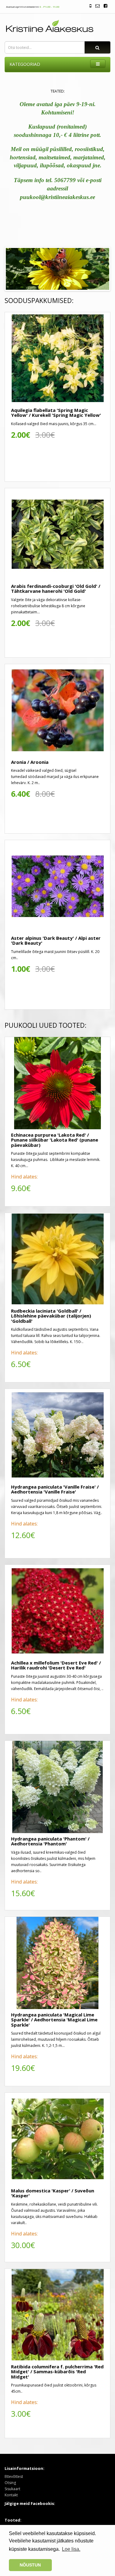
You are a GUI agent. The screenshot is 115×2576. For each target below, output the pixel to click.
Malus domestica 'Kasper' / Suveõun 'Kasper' (53, 2193)
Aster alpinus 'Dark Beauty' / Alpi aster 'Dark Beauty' (56, 941)
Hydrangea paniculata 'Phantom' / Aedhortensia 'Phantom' (50, 1841)
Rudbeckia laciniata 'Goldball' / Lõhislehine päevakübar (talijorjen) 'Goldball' (51, 1316)
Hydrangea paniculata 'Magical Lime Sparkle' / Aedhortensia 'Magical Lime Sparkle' (54, 2020)
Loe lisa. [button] (71, 2549)
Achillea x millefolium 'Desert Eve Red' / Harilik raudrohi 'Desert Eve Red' (56, 1665)
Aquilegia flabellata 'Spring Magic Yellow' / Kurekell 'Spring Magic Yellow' (56, 413)
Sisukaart (12, 2489)
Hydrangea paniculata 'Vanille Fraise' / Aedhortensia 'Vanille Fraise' (55, 1489)
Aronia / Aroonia (30, 762)
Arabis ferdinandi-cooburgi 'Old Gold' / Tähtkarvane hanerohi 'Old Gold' (56, 589)
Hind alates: (24, 1177)
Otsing (10, 2483)
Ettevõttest (14, 2476)
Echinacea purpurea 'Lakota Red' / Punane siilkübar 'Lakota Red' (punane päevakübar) (55, 1140)
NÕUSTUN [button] (30, 2565)
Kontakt (11, 2495)
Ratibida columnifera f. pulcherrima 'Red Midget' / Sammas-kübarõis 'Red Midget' (57, 2372)
